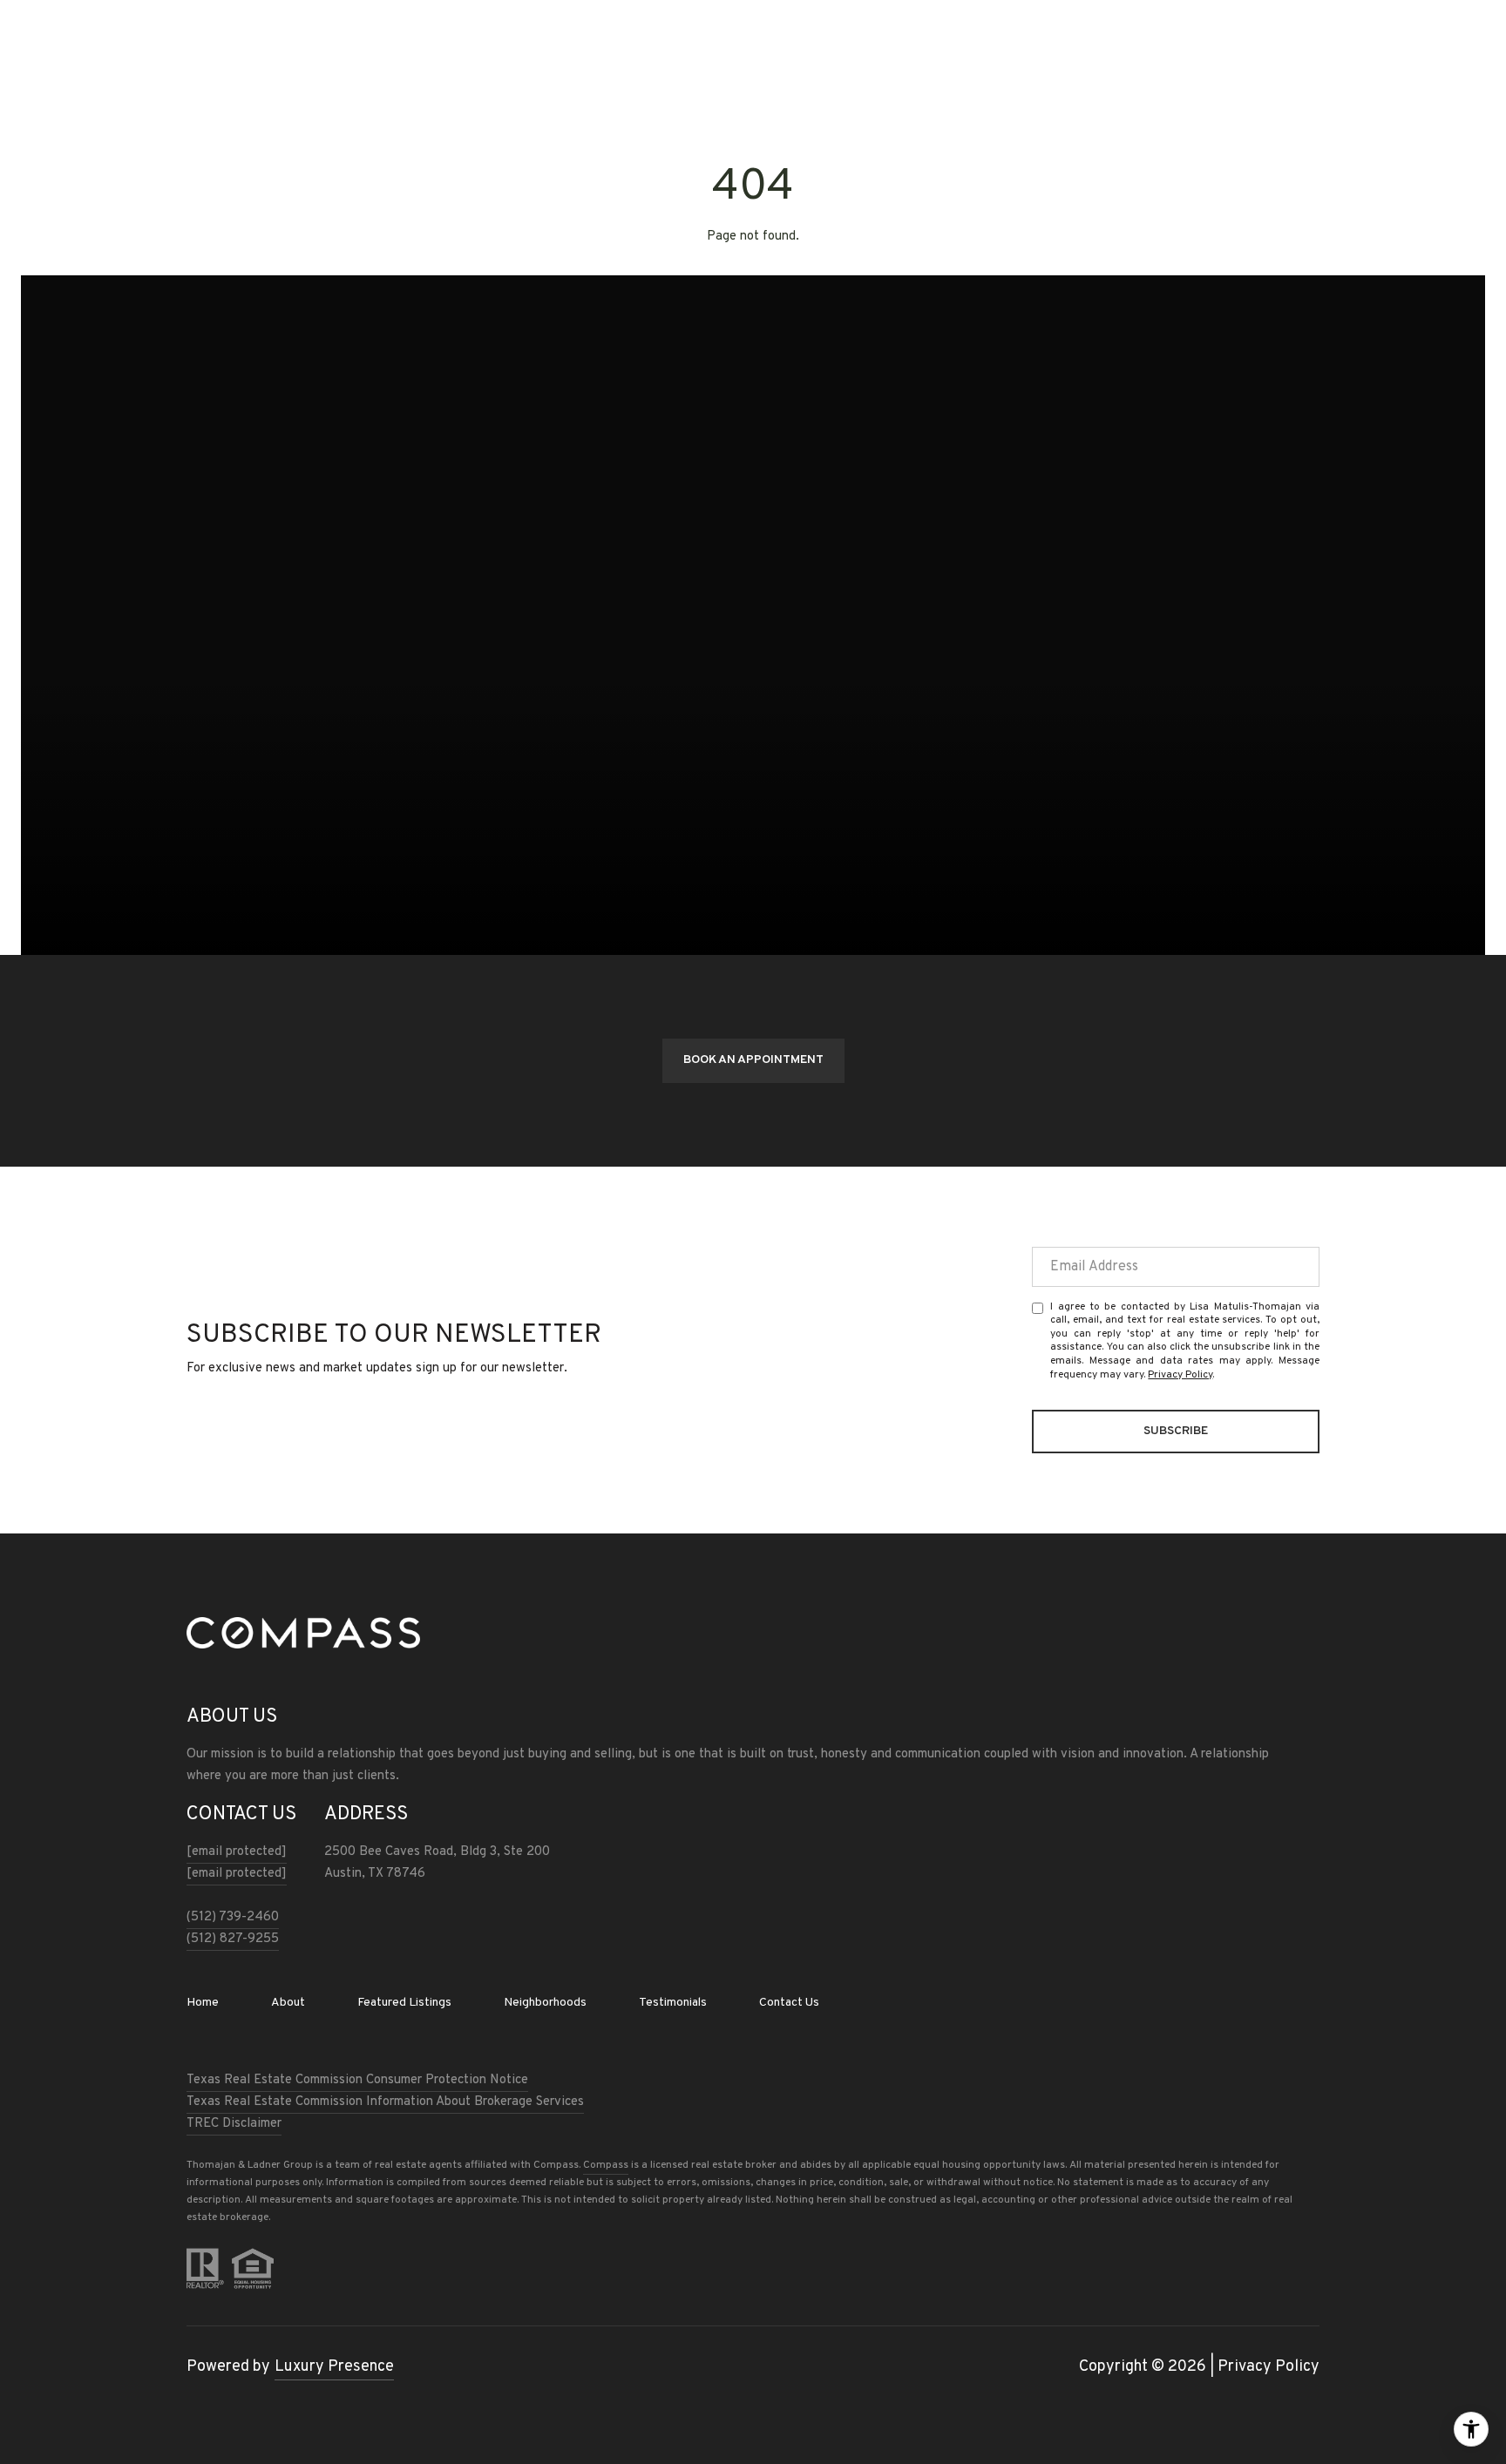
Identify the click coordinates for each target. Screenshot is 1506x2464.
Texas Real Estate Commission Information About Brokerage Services (385, 2102)
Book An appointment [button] (753, 1060)
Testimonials (673, 2003)
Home (203, 2003)
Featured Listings (404, 2003)
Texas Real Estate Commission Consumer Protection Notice (357, 2080)
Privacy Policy (1180, 1375)
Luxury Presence (334, 2367)
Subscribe (1176, 1431)
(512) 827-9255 (233, 1939)
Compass (606, 2165)
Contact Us (789, 2003)
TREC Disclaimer (234, 2124)
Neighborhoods (545, 2003)
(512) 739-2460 (233, 1917)
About (288, 2003)
